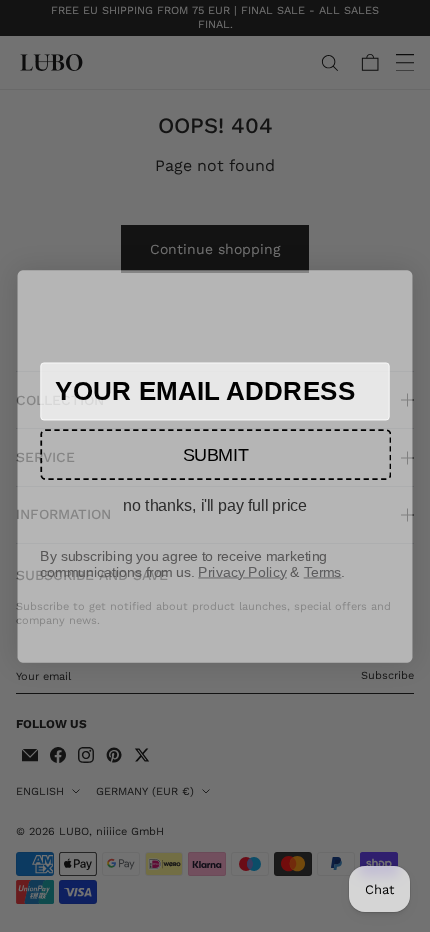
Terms (323, 570)
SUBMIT (216, 453)
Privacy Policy (242, 570)
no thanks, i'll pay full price (214, 505)
